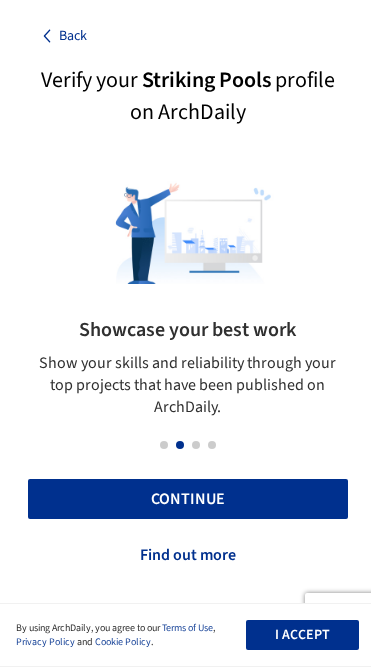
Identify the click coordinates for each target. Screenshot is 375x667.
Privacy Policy (45, 642)
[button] (164, 445)
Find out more (188, 555)
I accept (302, 635)
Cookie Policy (123, 642)
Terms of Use (187, 628)
